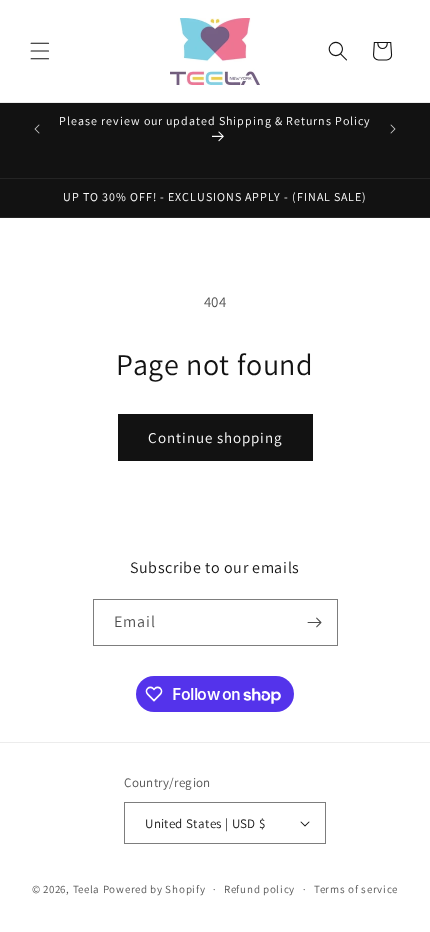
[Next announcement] (393, 129)
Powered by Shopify (154, 889)
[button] (40, 51)
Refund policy (259, 889)
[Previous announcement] (37, 129)
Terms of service (356, 889)
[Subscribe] (315, 622)
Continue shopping (215, 437)
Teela (87, 889)
